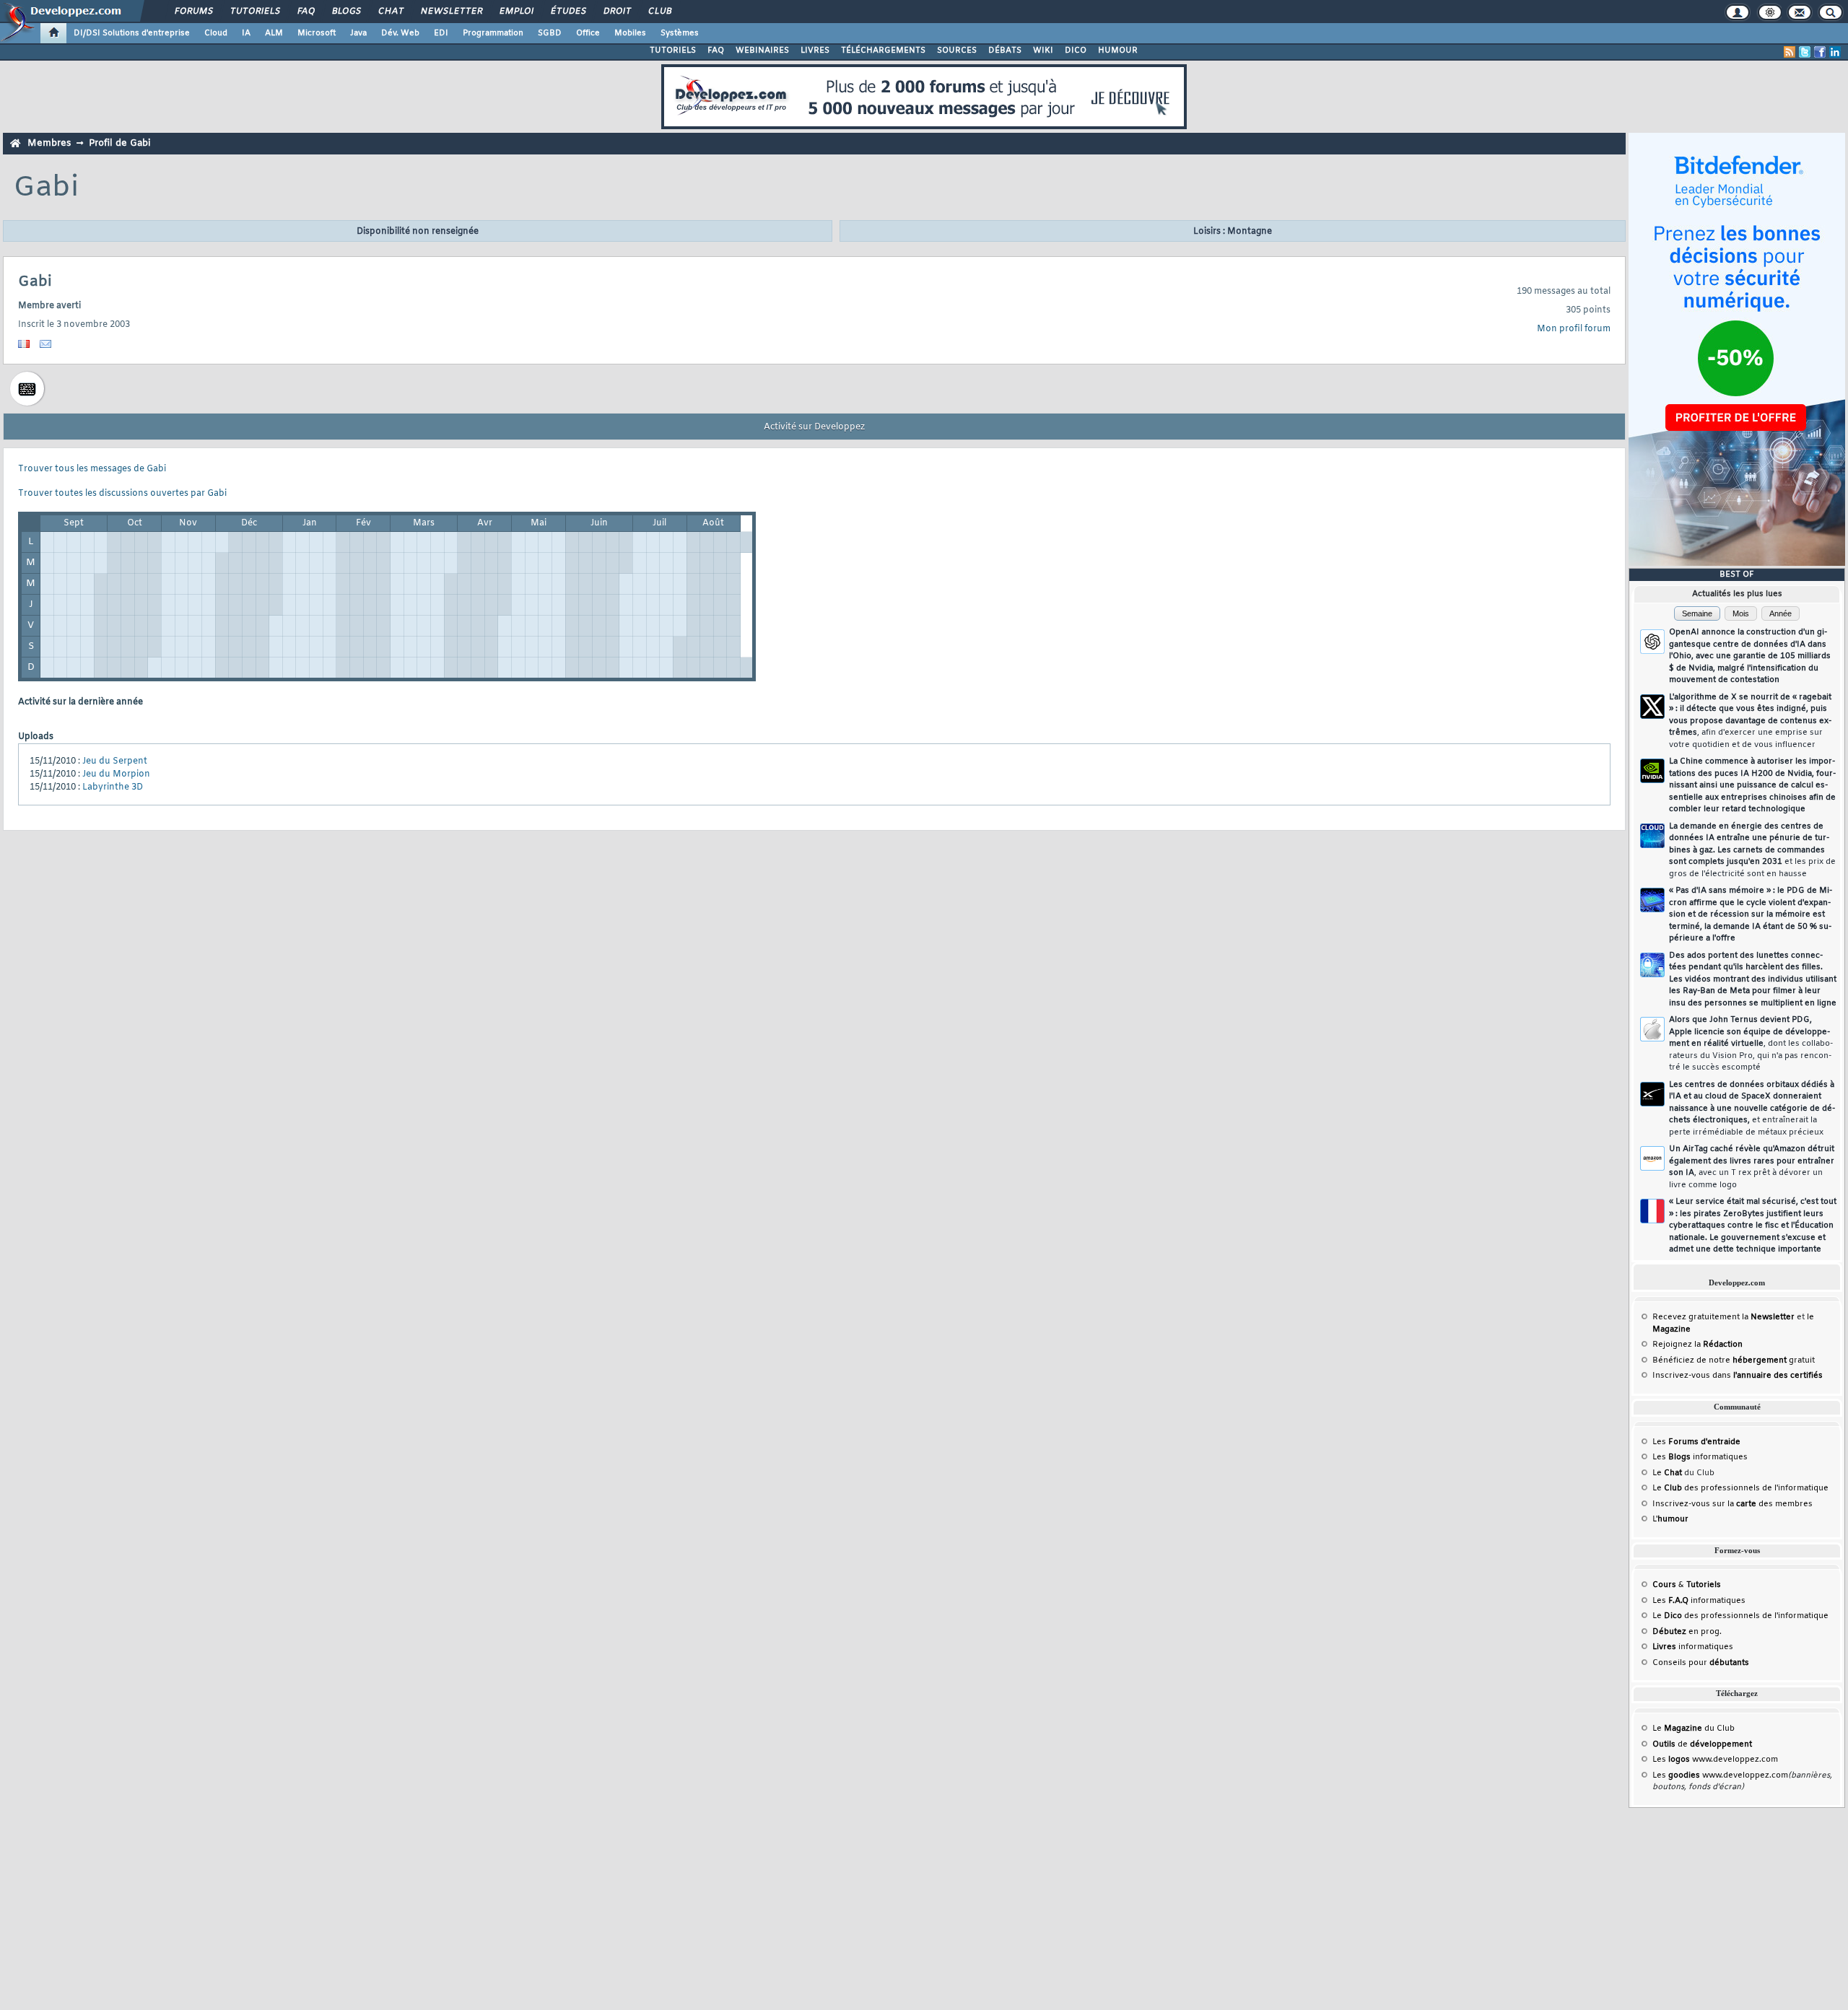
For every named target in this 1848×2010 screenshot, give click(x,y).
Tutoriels (254, 12)
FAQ (305, 12)
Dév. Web (400, 33)
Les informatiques (1700, 1457)
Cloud (216, 33)
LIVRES (815, 51)
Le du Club (1694, 1729)
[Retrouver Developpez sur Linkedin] (1835, 52)
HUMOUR (1118, 51)
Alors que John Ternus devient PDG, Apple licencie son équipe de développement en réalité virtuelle (1751, 1044)
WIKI (1043, 51)
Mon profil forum (1574, 329)
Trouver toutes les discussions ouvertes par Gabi (122, 494)
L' (1670, 1519)
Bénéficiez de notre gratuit (1734, 1360)
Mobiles (630, 33)
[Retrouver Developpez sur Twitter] (1805, 52)
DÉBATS (1005, 51)
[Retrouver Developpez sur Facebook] (1820, 52)
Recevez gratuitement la (1723, 1317)
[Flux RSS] (1790, 52)
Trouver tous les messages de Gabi (92, 469)
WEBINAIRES (762, 51)
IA (246, 33)
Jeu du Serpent (115, 761)
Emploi (516, 12)
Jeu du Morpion (116, 774)
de (1702, 1744)
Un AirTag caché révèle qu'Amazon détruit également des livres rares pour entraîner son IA (1752, 1167)
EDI (441, 33)
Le (1667, 1473)
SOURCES (957, 51)
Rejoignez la (1697, 1345)
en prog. (1687, 1632)
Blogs (346, 12)
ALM (274, 33)
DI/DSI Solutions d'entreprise (132, 33)
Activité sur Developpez (814, 427)
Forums (193, 12)
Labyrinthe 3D (113, 787)
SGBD (550, 33)
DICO (1076, 51)
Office (588, 33)
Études (568, 12)
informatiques (1693, 1647)
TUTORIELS (673, 51)
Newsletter (451, 12)
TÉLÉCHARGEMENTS (883, 51)
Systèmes (680, 33)
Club (659, 12)
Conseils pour (1701, 1663)
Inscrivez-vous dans (1738, 1376)
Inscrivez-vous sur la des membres (1732, 1504)
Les (1696, 1442)
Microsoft (317, 33)
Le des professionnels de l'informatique (1740, 1488)
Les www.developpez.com (1715, 1760)
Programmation (493, 33)
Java (358, 33)
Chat (390, 12)
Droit (616, 12)
